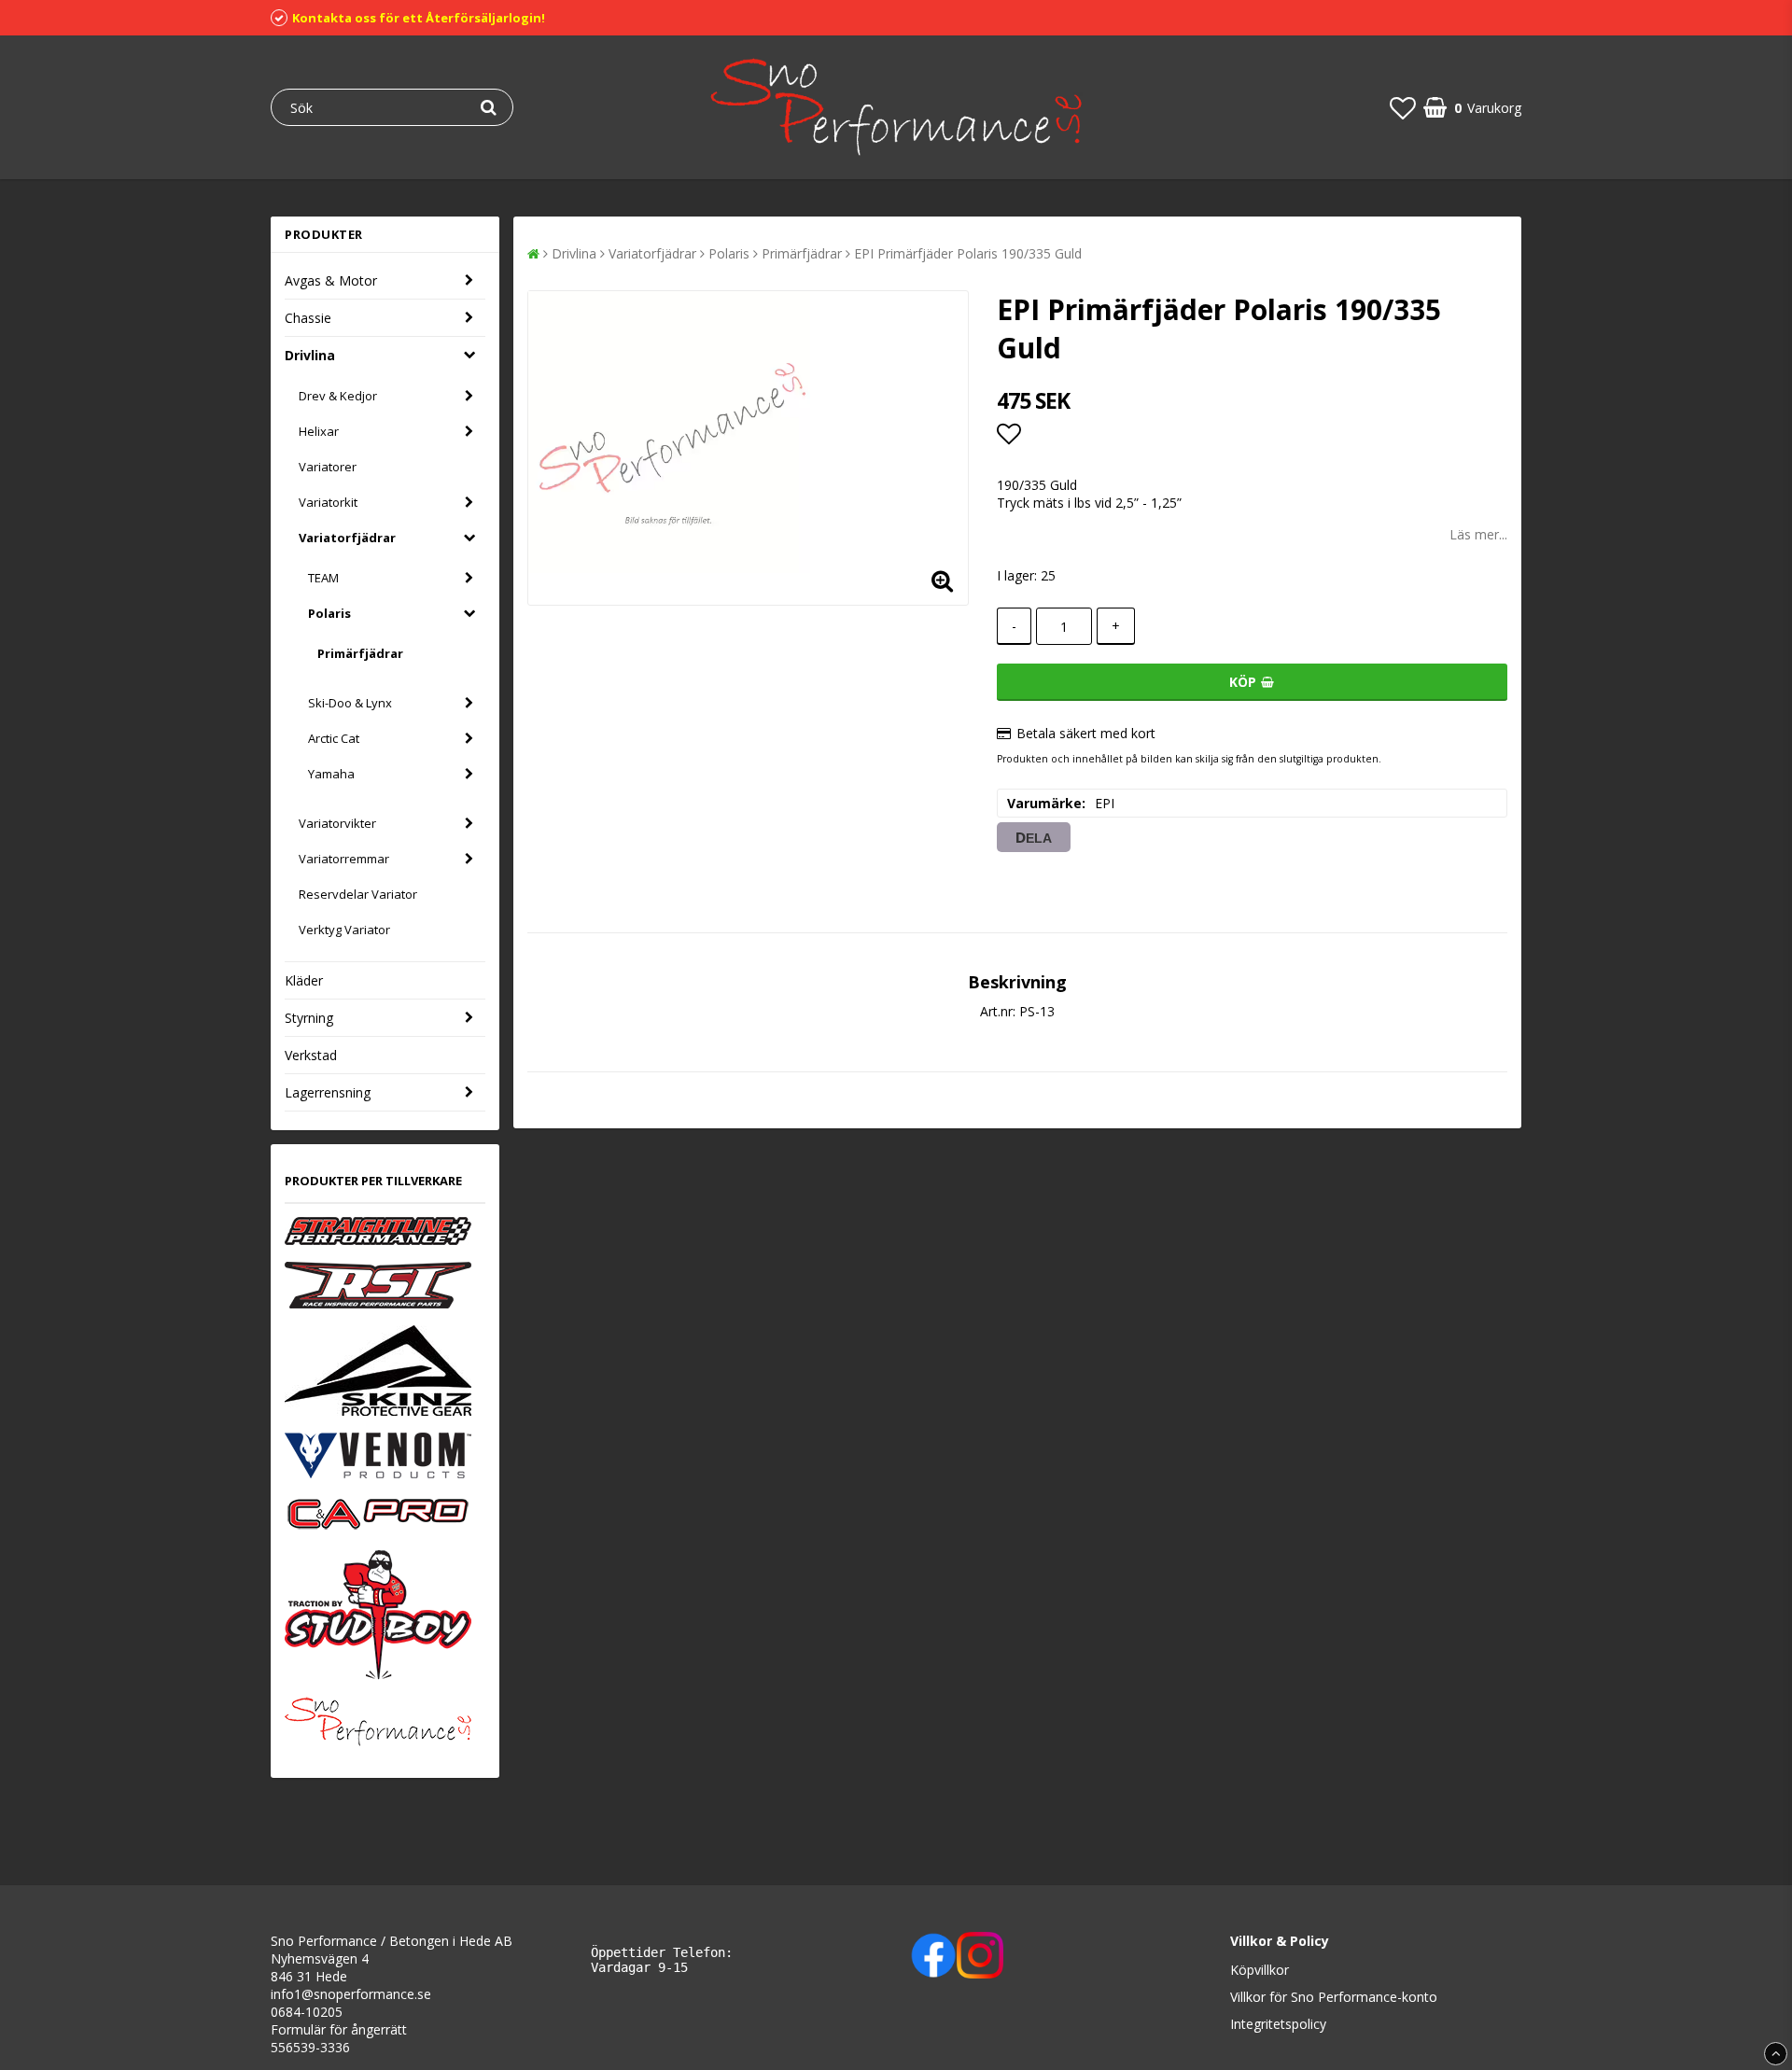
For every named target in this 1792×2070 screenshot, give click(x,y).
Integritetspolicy (1278, 2024)
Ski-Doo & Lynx (350, 703)
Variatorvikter (337, 823)
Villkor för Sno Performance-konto (1334, 1997)
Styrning (309, 1018)
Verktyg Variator (344, 930)
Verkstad (311, 1055)
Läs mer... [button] (1478, 534)
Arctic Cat (334, 738)
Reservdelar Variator (358, 894)
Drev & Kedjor (338, 396)
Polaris (329, 613)
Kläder (304, 980)
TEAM (323, 578)
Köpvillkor (1260, 1970)
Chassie (308, 318)
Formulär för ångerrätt (339, 2029)
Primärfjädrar (360, 653)
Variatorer (328, 467)
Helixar (319, 431)
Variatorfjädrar (347, 538)
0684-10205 (307, 2012)
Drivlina (310, 355)
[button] (1403, 107)
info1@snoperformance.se (351, 1994)
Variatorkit (328, 502)
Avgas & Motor (331, 280)
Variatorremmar (344, 859)
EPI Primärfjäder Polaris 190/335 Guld (968, 253)
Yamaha (331, 774)
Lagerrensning (328, 1092)
